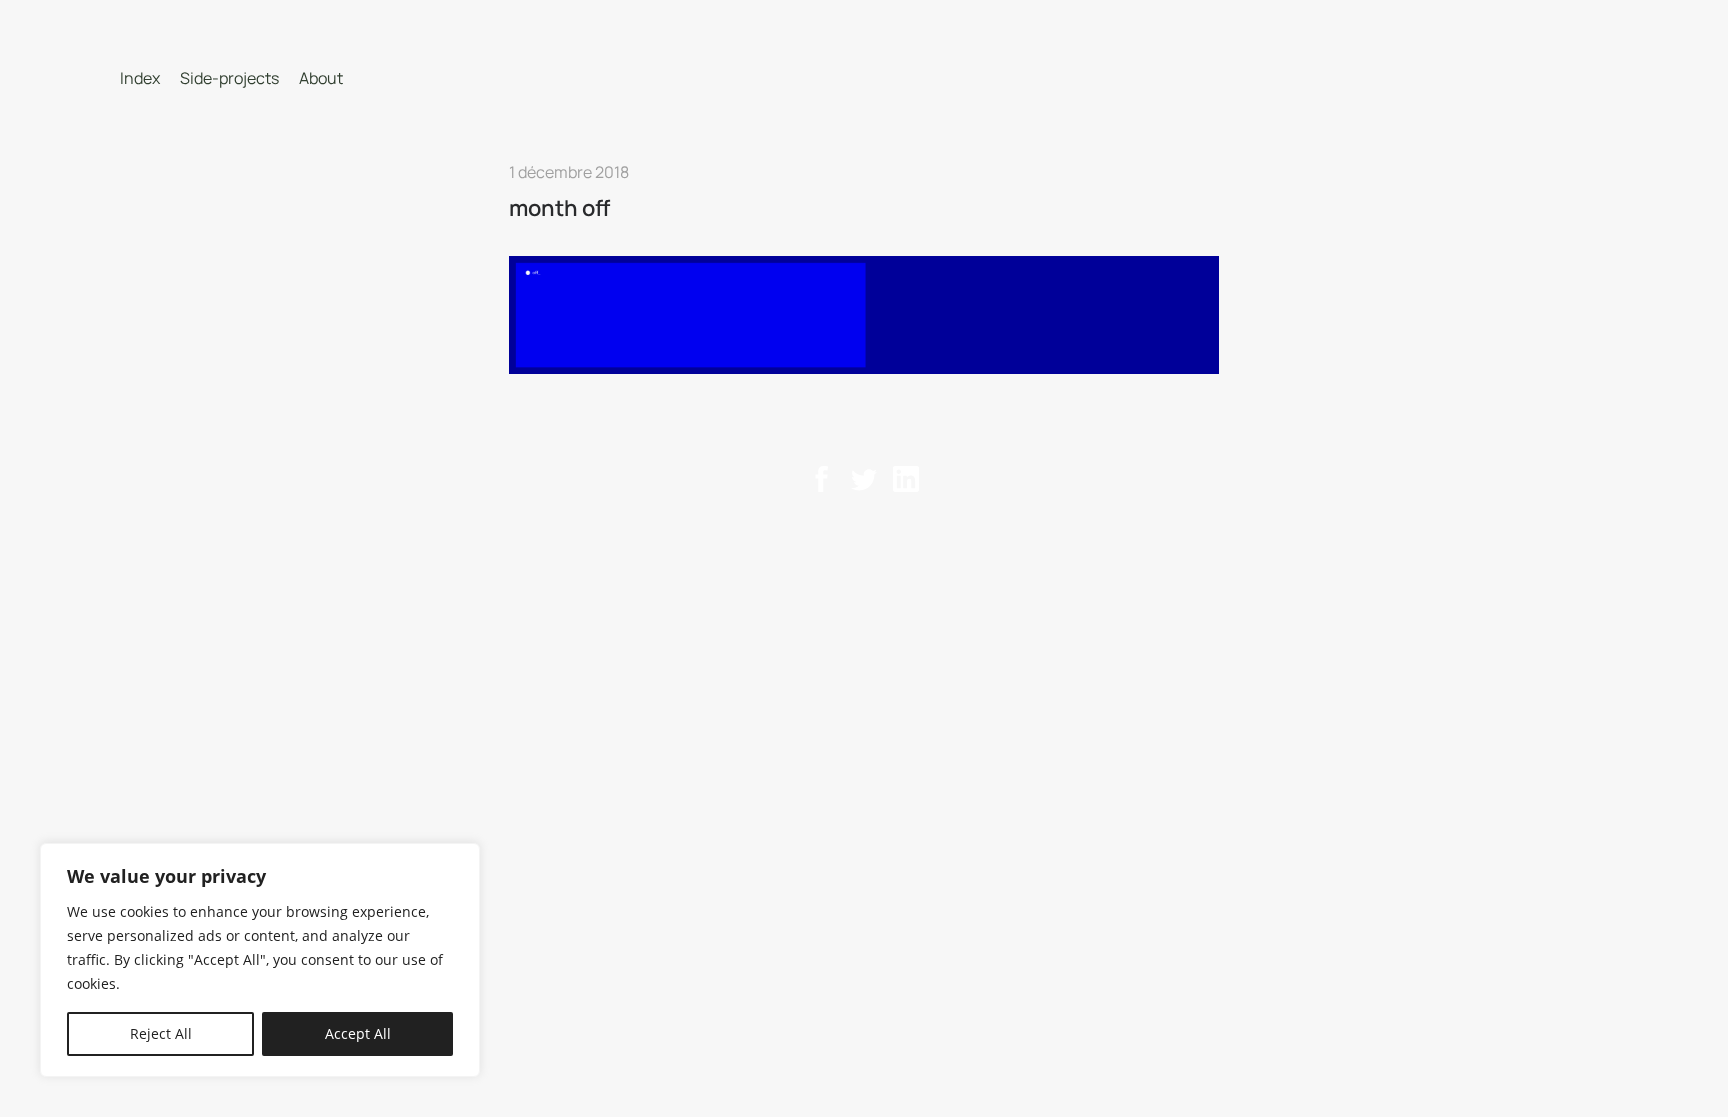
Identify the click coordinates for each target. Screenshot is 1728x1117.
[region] (260, 960)
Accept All (358, 1033)
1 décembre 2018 (569, 172)
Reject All (161, 1033)
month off (559, 208)
